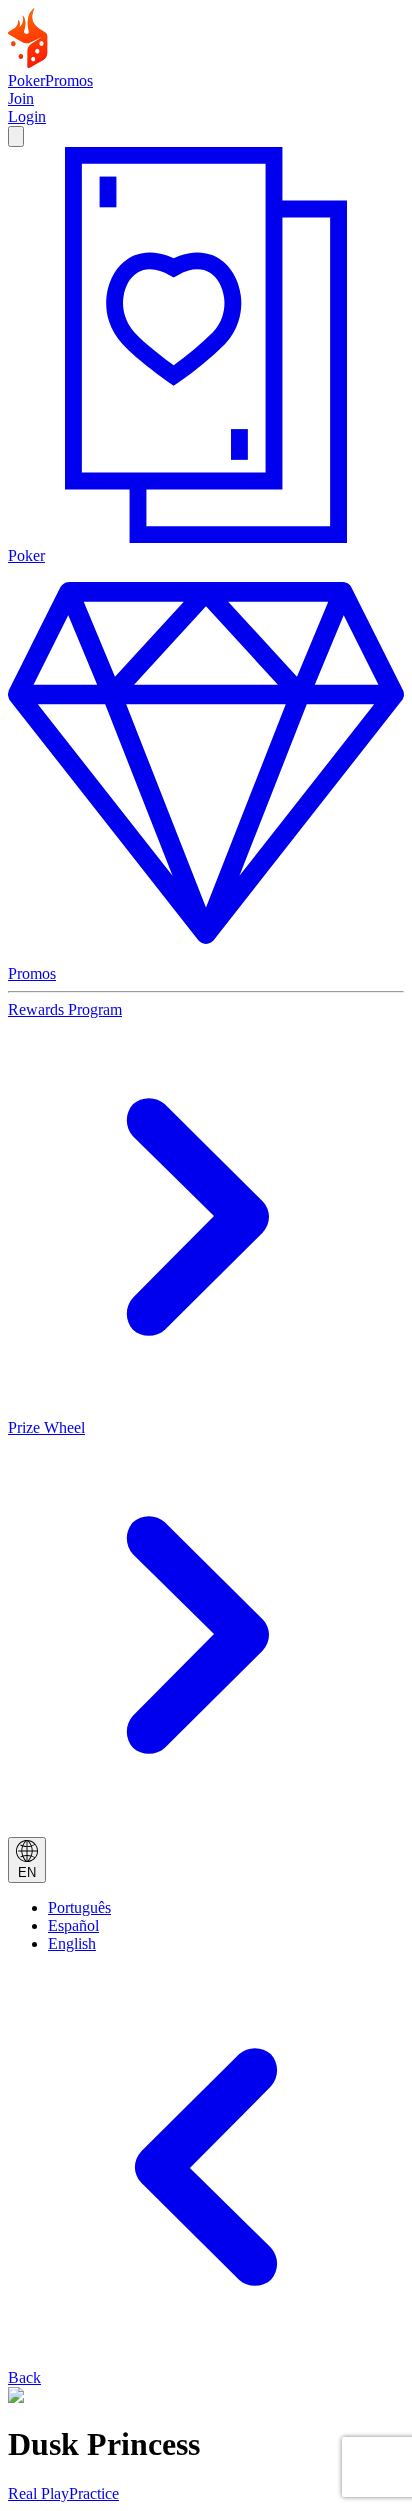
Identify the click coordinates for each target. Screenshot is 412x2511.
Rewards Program (65, 1009)
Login (27, 116)
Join (21, 98)
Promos (69, 80)
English (72, 1943)
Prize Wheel (46, 1427)
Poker (26, 80)
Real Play (38, 2493)
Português (79, 1907)
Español (73, 1925)
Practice (94, 2493)
